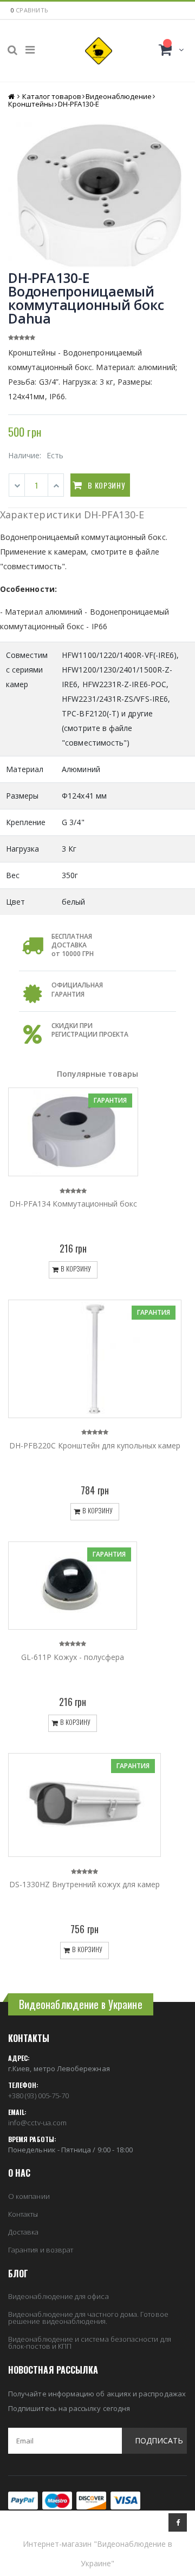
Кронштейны (31, 104)
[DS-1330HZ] (84, 1805)
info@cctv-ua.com (37, 2123)
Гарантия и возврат (41, 2250)
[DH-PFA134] (73, 1132)
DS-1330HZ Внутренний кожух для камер (84, 1884)
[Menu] (30, 50)
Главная (12, 97)
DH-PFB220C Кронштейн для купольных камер (95, 1445)
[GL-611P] (73, 1586)
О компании (29, 2196)
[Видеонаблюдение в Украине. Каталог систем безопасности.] (99, 51)
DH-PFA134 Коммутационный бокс (73, 1204)
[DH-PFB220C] (95, 1359)
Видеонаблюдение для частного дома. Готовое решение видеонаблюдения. (88, 2318)
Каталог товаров (52, 96)
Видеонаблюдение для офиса (58, 2296)
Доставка (24, 2232)
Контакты (23, 2214)
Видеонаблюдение (119, 96)
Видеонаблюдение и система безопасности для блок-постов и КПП (90, 2343)
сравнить (32, 10)
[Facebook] (178, 2522)
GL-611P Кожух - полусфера (73, 1657)
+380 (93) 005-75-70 (38, 2096)
